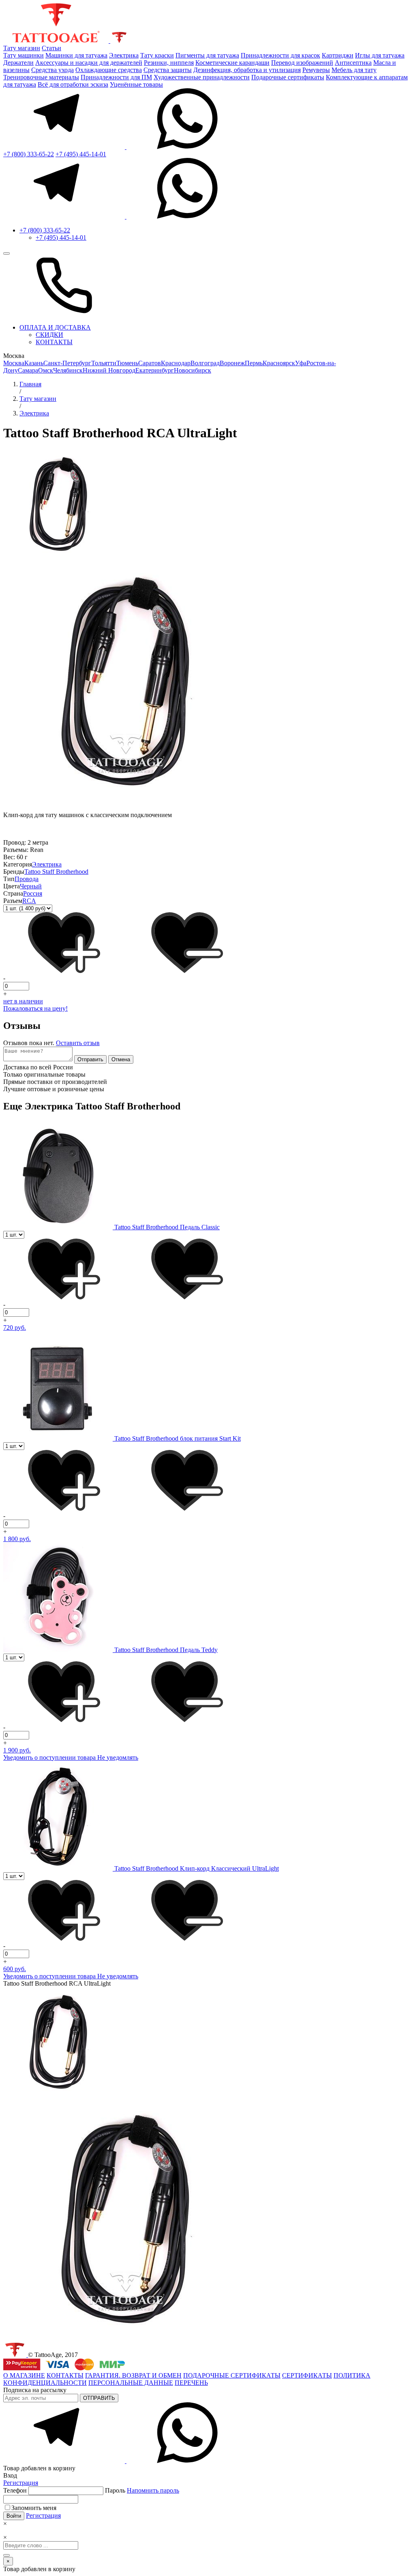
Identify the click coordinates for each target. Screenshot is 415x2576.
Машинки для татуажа (76, 55)
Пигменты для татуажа (207, 55)
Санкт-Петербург (67, 363)
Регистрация (21, 2483)
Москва (14, 363)
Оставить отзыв (78, 1043)
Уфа (301, 363)
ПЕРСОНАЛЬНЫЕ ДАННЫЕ (131, 2383)
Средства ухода (52, 70)
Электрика (124, 55)
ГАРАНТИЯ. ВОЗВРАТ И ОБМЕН (133, 2375)
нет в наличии (23, 1001)
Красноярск (279, 363)
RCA (29, 901)
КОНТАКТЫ (54, 342)
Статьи (51, 48)
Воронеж (232, 363)
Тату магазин (22, 48)
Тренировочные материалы (41, 77)
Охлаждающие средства (109, 70)
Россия (33, 893)
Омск (46, 370)
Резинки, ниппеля (169, 63)
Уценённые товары (136, 84)
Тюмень (127, 363)
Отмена (121, 1059)
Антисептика (353, 63)
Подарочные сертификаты (288, 77)
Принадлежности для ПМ (116, 77)
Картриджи (338, 55)
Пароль (142, 2490)
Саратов (150, 363)
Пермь (254, 363)
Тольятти (104, 363)
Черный (31, 886)
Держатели (18, 63)
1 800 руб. (17, 1539)
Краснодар (176, 363)
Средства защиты (168, 70)
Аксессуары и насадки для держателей (89, 63)
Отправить (90, 1059)
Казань (34, 363)
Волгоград (205, 363)
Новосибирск (193, 370)
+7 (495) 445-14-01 (81, 154)
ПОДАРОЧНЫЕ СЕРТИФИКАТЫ (232, 2375)
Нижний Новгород (109, 370)
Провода (27, 879)
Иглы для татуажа (380, 55)
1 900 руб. (17, 1750)
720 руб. (15, 1327)
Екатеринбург (155, 370)
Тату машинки (24, 55)
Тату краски (157, 55)
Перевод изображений (302, 63)
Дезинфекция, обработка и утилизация (247, 70)
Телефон (16, 2490)
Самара (28, 370)
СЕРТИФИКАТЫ (307, 2375)
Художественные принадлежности (202, 77)
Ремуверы (316, 70)
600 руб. (15, 1969)
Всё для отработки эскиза (73, 84)
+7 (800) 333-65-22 (29, 154)
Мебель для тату (354, 70)
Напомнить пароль (153, 2490)
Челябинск (68, 370)
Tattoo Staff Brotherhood (56, 872)
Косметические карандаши (232, 63)
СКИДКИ (49, 335)
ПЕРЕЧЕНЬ (191, 2383)
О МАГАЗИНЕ (24, 2375)
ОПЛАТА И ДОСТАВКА (55, 327)
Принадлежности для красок (280, 55)
